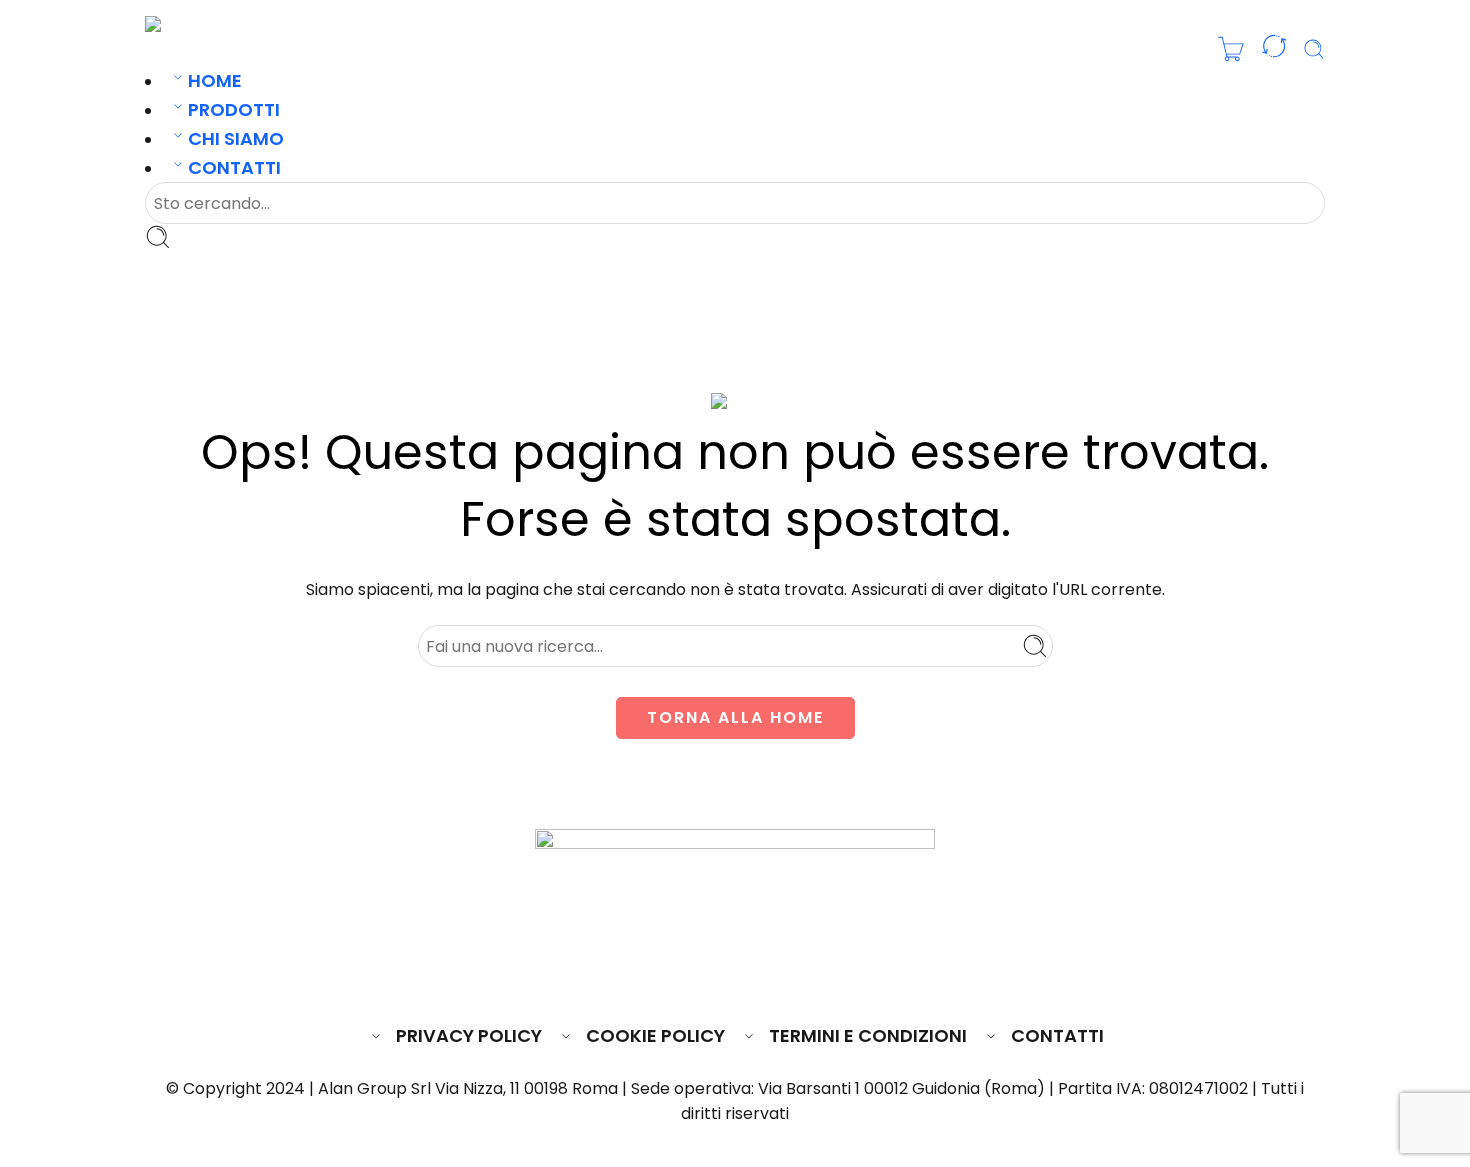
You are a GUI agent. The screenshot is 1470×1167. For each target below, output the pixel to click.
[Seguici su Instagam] (737, 976)
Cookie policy (655, 1035)
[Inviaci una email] (699, 976)
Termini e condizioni (868, 1035)
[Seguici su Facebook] (662, 976)
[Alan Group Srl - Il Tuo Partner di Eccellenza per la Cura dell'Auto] (211, 23)
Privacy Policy (469, 1035)
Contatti (234, 167)
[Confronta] (1274, 50)
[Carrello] (1231, 49)
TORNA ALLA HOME (735, 717)
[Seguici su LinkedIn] (774, 976)
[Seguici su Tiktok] (809, 976)
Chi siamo (236, 138)
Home (215, 80)
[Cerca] (1314, 49)
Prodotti (234, 109)
